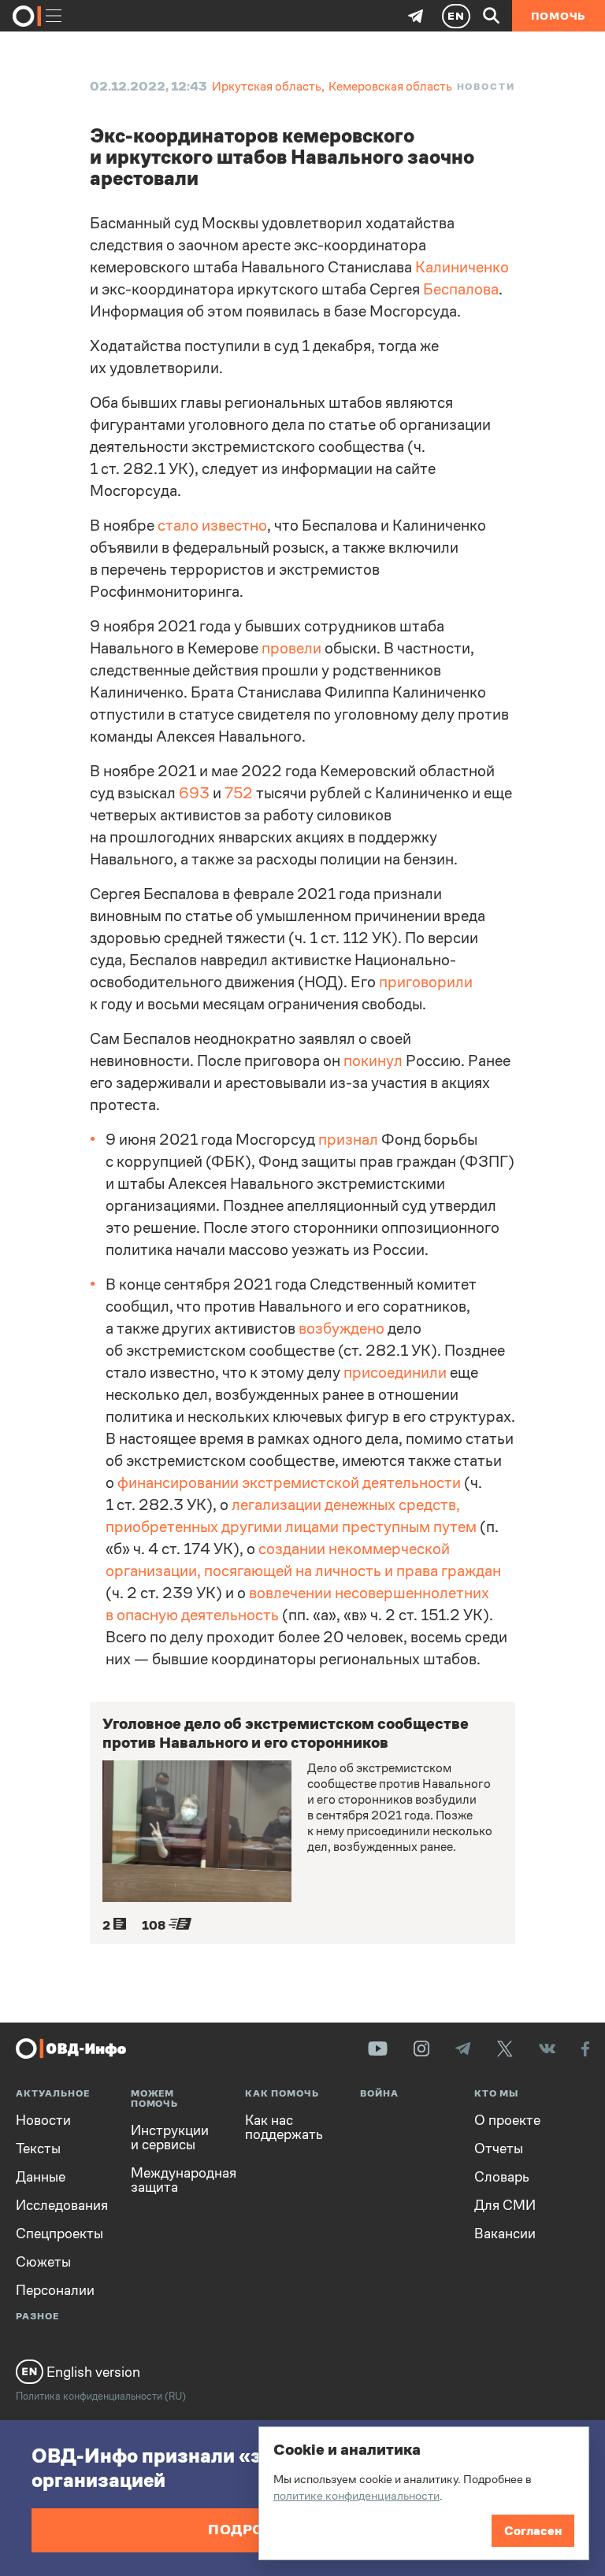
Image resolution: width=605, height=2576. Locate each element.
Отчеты (499, 2149)
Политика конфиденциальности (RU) (101, 2396)
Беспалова (461, 289)
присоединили (395, 1373)
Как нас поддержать (284, 2127)
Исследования (61, 2205)
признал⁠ (348, 1140)
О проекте (507, 2120)
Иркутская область (267, 86)
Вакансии (505, 2234)
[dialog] (424, 2493)
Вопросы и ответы (226, 2341)
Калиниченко (462, 267)
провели (291, 648)
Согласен (533, 2531)
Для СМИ (505, 2205)
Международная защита (176, 2180)
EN (456, 16)
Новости (486, 87)
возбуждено (341, 1329)
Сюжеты (43, 2262)
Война (379, 2094)
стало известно (212, 526)
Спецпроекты (59, 2234)
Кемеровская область (390, 86)
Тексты (38, 2149)
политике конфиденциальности (356, 2495)
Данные (41, 2177)
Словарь (502, 2177)
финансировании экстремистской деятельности (289, 1483)
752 (239, 793)
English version (92, 2372)
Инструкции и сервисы (170, 2137)
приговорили (426, 982)
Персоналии (55, 2290)
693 (194, 793)
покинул (373, 1061)
